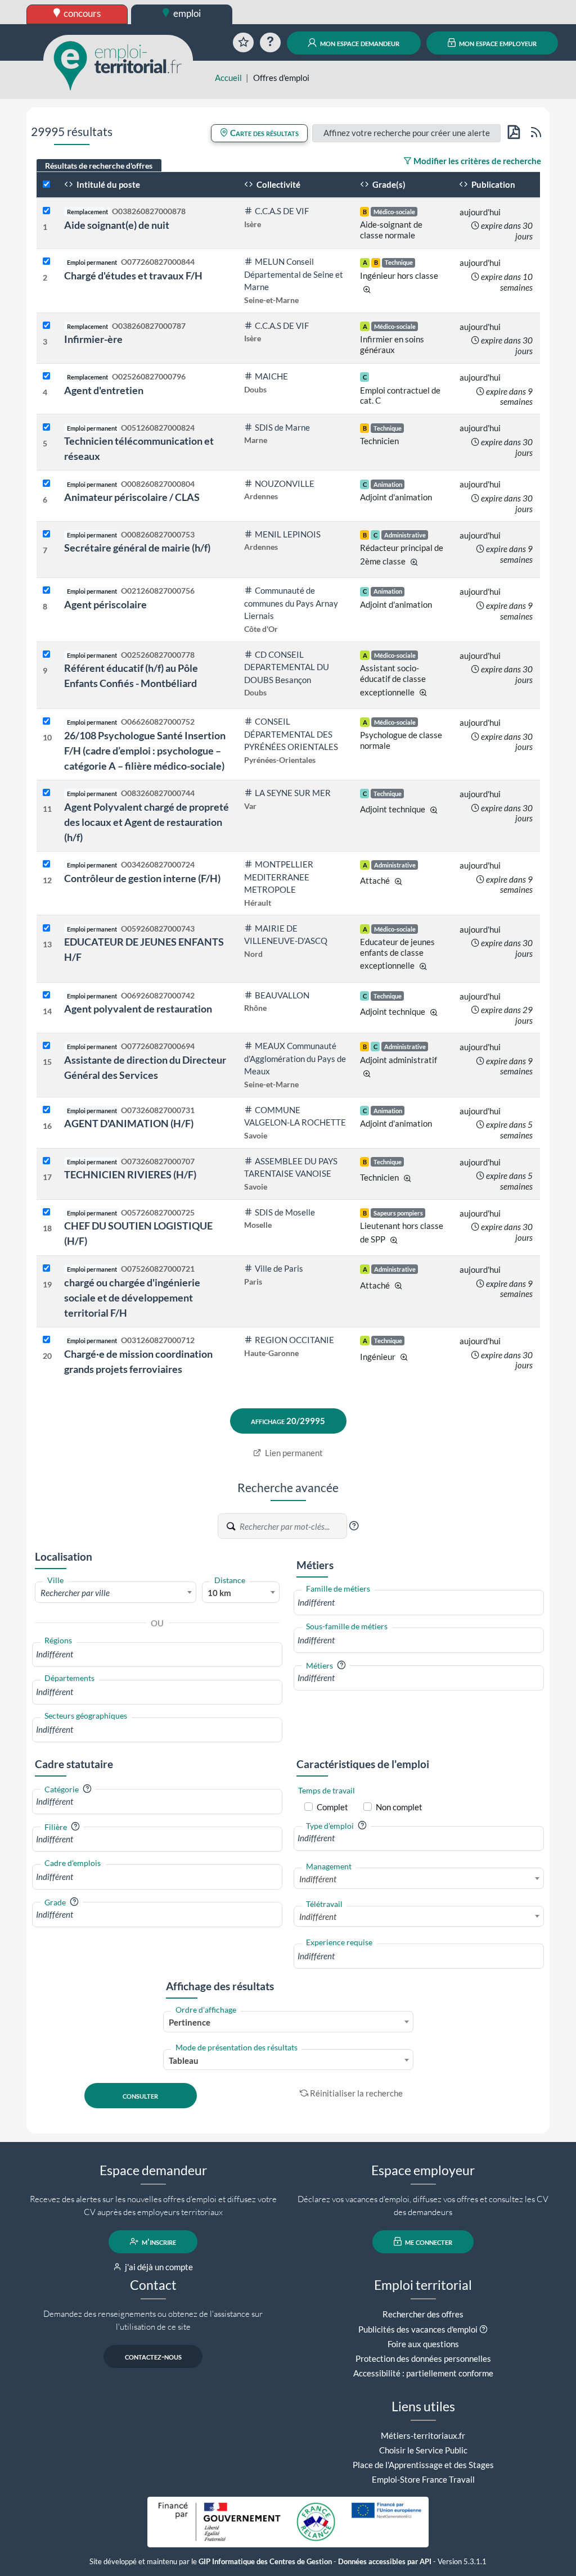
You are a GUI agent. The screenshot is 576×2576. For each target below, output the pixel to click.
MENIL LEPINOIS (288, 534)
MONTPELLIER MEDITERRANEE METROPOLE (279, 877)
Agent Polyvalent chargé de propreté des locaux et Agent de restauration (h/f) (147, 822)
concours (81, 13)
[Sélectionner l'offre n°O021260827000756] (46, 591)
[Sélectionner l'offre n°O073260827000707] (46, 1161)
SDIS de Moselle (285, 1212)
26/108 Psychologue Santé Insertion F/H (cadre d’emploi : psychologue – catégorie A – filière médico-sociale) (145, 751)
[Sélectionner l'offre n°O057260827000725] (46, 1212)
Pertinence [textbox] (190, 2022)
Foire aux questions (423, 2344)
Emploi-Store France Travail (423, 2479)
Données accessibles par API (385, 2562)
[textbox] (116, 1593)
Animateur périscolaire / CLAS (132, 497)
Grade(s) (388, 184)
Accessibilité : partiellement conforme (423, 2373)
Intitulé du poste (107, 184)
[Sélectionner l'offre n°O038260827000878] (46, 211)
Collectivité (278, 184)
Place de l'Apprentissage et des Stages (423, 2465)
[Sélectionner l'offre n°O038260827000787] (46, 326)
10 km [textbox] (219, 1593)
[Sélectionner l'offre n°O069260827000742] (46, 995)
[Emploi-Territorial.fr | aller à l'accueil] (118, 65)
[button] (354, 1526)
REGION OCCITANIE (294, 1340)
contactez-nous (153, 2356)
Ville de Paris (279, 1268)
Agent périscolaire (105, 604)
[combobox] (116, 1592)
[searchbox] (157, 1654)
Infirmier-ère (93, 339)
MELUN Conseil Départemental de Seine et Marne (294, 274)
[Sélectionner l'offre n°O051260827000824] (46, 428)
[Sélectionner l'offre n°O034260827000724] (46, 864)
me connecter (428, 2241)
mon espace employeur (497, 43)
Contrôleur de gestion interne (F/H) (142, 878)
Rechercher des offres (423, 2314)
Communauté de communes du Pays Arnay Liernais (291, 603)
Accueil (228, 78)
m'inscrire (158, 2241)
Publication (492, 184)
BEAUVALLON (282, 995)
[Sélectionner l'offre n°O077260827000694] (46, 1046)
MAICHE (271, 376)
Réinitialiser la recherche (356, 2093)
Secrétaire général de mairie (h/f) (137, 548)
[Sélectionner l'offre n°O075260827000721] (46, 1269)
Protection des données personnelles (423, 2358)
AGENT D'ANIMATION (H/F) (129, 1123)
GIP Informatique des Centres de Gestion (265, 2562)
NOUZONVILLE (285, 483)
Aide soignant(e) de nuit (117, 225)
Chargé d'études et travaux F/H (133, 275)
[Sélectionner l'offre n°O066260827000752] (46, 722)
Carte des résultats (264, 133)
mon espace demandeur (359, 43)
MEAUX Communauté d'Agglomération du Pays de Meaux (295, 1058)
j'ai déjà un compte (158, 2267)
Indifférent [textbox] (318, 1879)
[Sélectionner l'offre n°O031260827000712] (46, 1340)
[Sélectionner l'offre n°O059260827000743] (46, 928)
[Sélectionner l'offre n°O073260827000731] (46, 1110)
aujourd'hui (480, 212)
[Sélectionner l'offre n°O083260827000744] (46, 793)
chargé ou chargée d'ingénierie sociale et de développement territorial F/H (132, 1298)
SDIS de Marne (282, 427)
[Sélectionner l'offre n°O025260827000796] (46, 376)
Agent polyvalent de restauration (138, 1009)
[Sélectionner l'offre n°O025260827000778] (46, 655)
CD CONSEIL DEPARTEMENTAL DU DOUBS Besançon (287, 667)
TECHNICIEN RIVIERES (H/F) (130, 1174)
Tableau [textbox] (184, 2060)
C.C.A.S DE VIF (282, 211)
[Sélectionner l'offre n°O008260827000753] (46, 534)
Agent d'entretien (104, 390)
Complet (332, 1807)
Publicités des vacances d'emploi (418, 2329)
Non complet (399, 1807)
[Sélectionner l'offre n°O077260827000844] (46, 262)
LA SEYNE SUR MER (293, 793)
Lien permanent (293, 1453)
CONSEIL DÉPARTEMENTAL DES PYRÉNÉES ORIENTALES (291, 734)
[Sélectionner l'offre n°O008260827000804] (46, 484)
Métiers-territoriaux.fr (423, 2435)
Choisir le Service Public (423, 2450)
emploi (186, 13)
